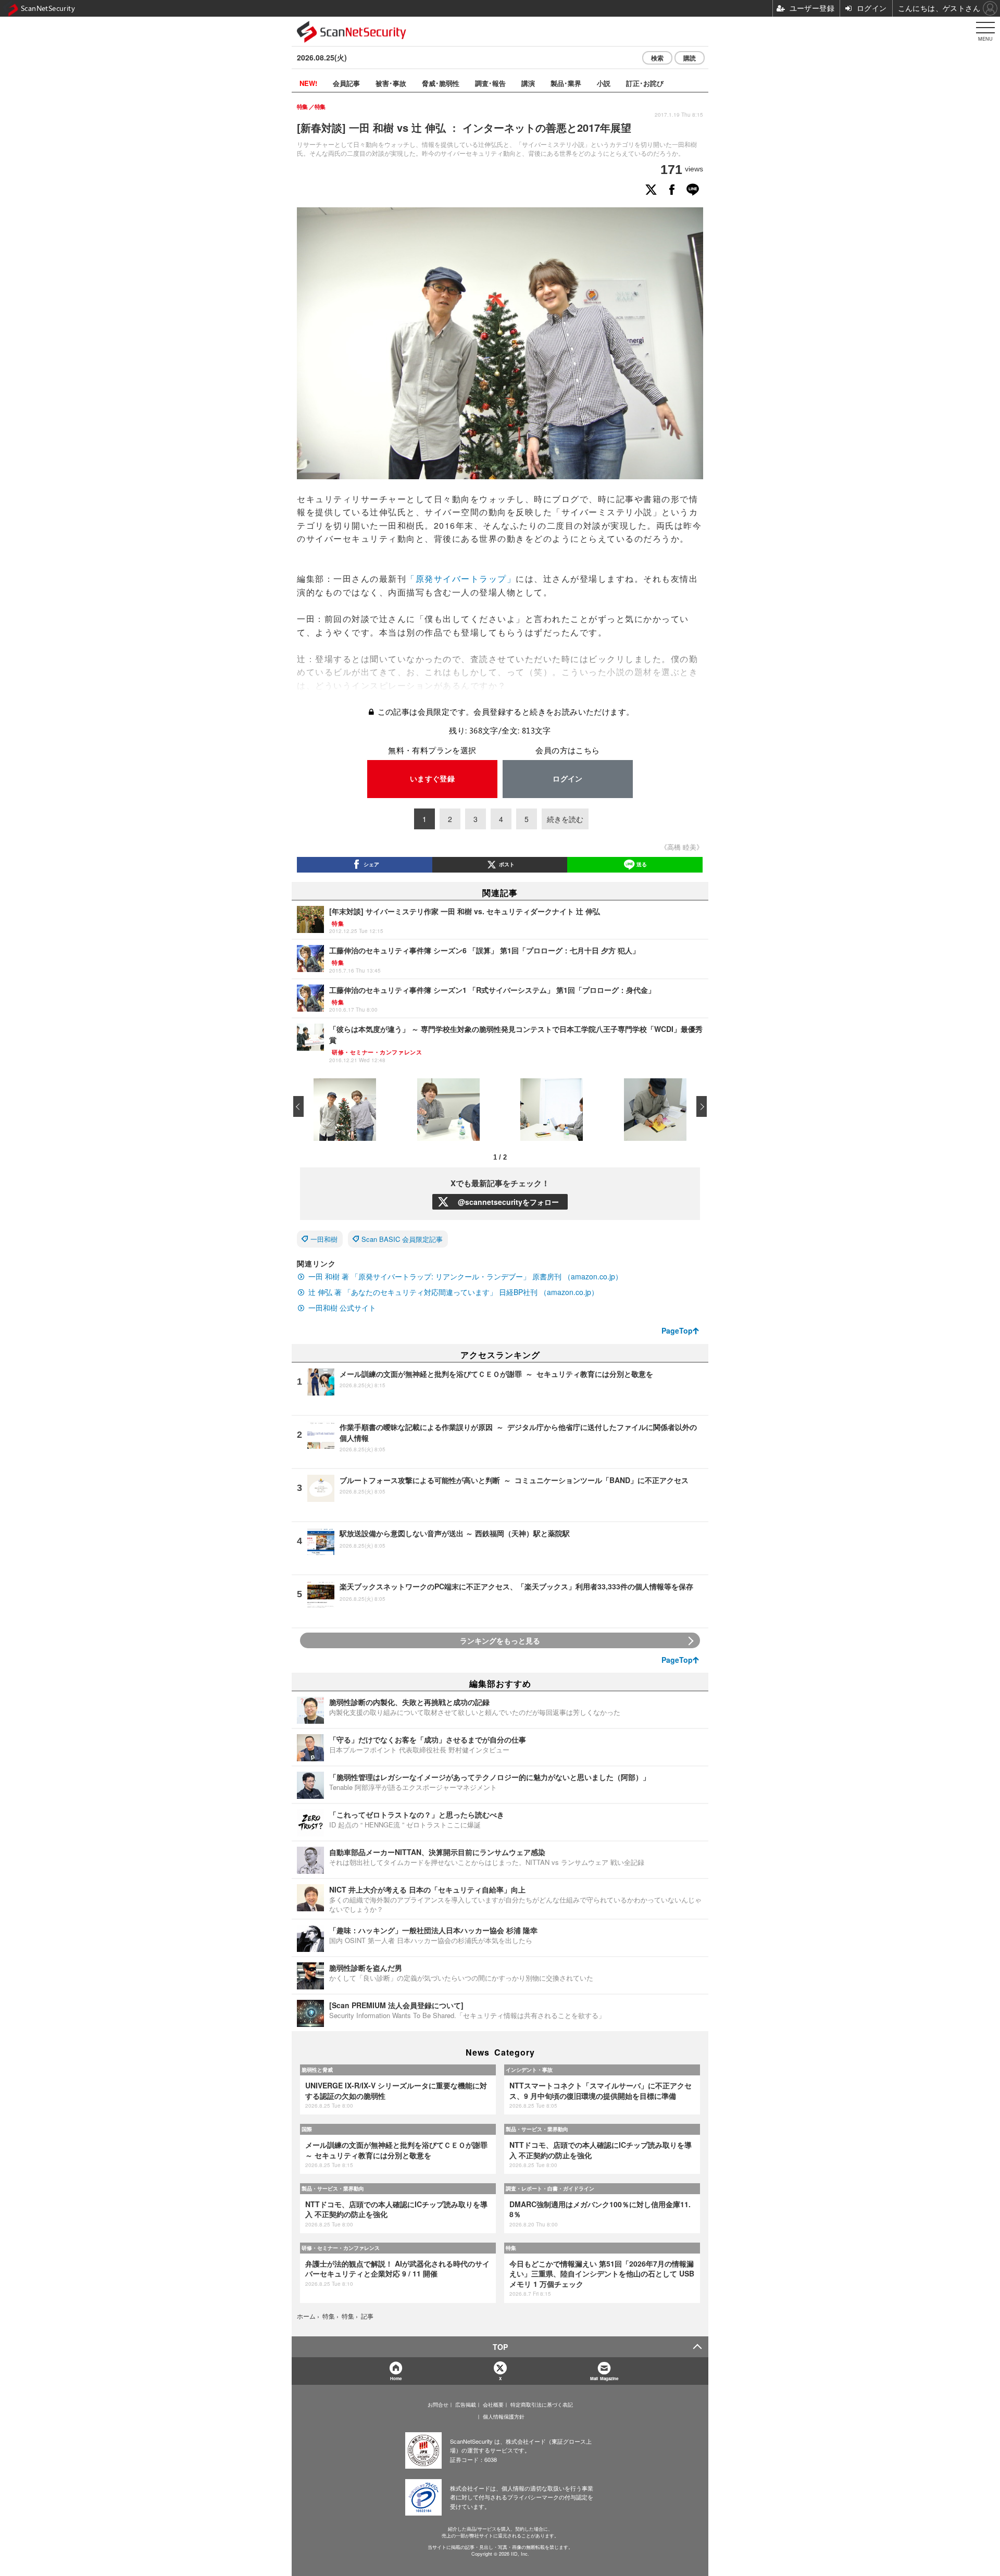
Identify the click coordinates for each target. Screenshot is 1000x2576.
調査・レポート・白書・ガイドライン (550, 2188)
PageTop (677, 1330)
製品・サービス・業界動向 (537, 2129)
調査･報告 (490, 83)
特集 (511, 2248)
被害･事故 (391, 83)
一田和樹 (324, 1239)
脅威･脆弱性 (441, 83)
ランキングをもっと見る (500, 1640)
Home (396, 2378)
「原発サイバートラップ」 (461, 578)
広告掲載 (466, 2405)
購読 (690, 58)
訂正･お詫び (645, 83)
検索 (657, 58)
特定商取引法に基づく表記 (542, 2405)
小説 (604, 83)
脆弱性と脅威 (317, 2070)
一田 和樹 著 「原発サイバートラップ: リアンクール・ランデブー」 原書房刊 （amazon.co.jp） (465, 1276)
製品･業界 (566, 83)
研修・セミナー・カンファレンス (341, 2248)
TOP (500, 2347)
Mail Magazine (604, 2378)
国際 (307, 2129)
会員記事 (346, 83)
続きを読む (565, 819)
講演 (528, 83)
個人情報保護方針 (504, 2417)
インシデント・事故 (529, 2070)
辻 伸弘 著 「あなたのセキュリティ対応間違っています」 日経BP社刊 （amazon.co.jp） (453, 1292)
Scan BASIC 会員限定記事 (402, 1239)
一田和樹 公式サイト (342, 1308)
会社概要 (493, 2405)
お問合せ (438, 2405)
